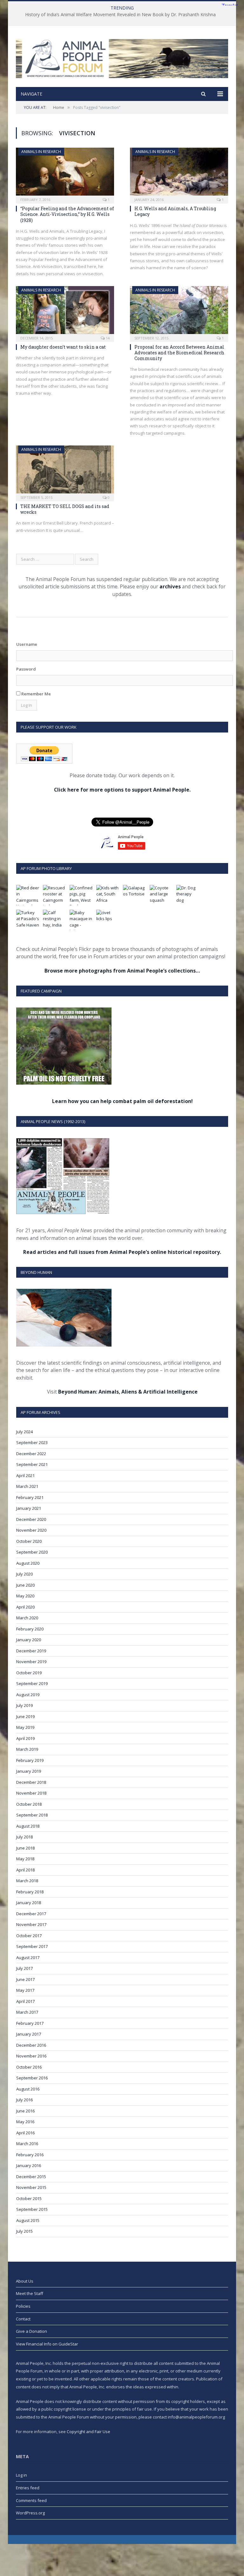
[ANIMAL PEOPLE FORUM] (122, 57)
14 (107, 338)
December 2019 (31, 1651)
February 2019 (30, 1760)
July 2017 (24, 1968)
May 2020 (25, 1596)
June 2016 (25, 2111)
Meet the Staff (30, 2293)
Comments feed (31, 2500)
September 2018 (32, 1815)
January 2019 (29, 1771)
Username (27, 644)
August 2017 (28, 1957)
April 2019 (25, 1738)
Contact (23, 2319)
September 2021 (32, 1464)
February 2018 (30, 1892)
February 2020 (30, 1629)
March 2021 (27, 1486)
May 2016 (25, 2122)
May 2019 (25, 1727)
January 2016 (29, 2165)
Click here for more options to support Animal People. (122, 790)
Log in (21, 2475)
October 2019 (29, 1673)
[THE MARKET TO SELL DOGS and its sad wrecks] (65, 471)
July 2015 (24, 2231)
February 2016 (30, 2155)
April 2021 (25, 1475)
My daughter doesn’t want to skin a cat (63, 347)
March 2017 (27, 2012)
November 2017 (31, 1924)
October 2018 (29, 1804)
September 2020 (32, 1552)
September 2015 (32, 2209)
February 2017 (30, 2023)
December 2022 (31, 1454)
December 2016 (31, 2045)
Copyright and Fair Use (88, 2432)
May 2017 (25, 1990)
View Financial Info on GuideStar (47, 2344)
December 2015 (31, 2177)
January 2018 (29, 1903)
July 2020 (24, 1574)
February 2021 (30, 1497)
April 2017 (25, 2001)
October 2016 (29, 2067)
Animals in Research (41, 152)
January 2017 (29, 2034)
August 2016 (28, 2089)
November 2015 (31, 2187)
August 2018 (28, 1826)
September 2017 (32, 1946)
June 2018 (25, 1848)
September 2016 (32, 2078)
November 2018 (31, 1793)
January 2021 (29, 1508)
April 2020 (25, 1607)
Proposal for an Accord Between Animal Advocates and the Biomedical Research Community (179, 353)
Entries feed (28, 2488)
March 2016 (27, 2144)
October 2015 (29, 2198)
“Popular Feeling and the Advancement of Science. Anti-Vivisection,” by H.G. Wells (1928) (67, 214)
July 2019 (24, 1705)
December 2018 (31, 1782)
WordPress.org (30, 2513)
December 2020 (31, 1519)
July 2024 (24, 1432)
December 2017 (31, 1914)
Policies (23, 2306)
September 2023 (32, 1442)
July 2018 (24, 1837)
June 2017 (25, 1979)
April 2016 (25, 2133)
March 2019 (27, 1749)
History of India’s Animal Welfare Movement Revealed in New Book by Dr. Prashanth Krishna (120, 15)
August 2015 (28, 2220)
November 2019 (31, 1662)
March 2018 (27, 1881)
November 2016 (31, 2056)
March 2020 (27, 1618)
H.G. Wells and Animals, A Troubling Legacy (175, 211)
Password (26, 669)
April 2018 (25, 1870)
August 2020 (28, 1563)
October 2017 (29, 1936)
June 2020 (25, 1585)
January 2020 (29, 1640)
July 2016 (24, 2100)
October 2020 (29, 1541)
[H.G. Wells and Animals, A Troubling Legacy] (179, 174)
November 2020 (31, 1530)
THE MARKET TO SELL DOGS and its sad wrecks (65, 509)
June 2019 (25, 1716)
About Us (25, 2281)
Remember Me (36, 694)
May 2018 (25, 1859)
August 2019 (28, 1695)
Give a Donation (31, 2331)
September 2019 (32, 1683)
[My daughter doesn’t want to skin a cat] (65, 312)
